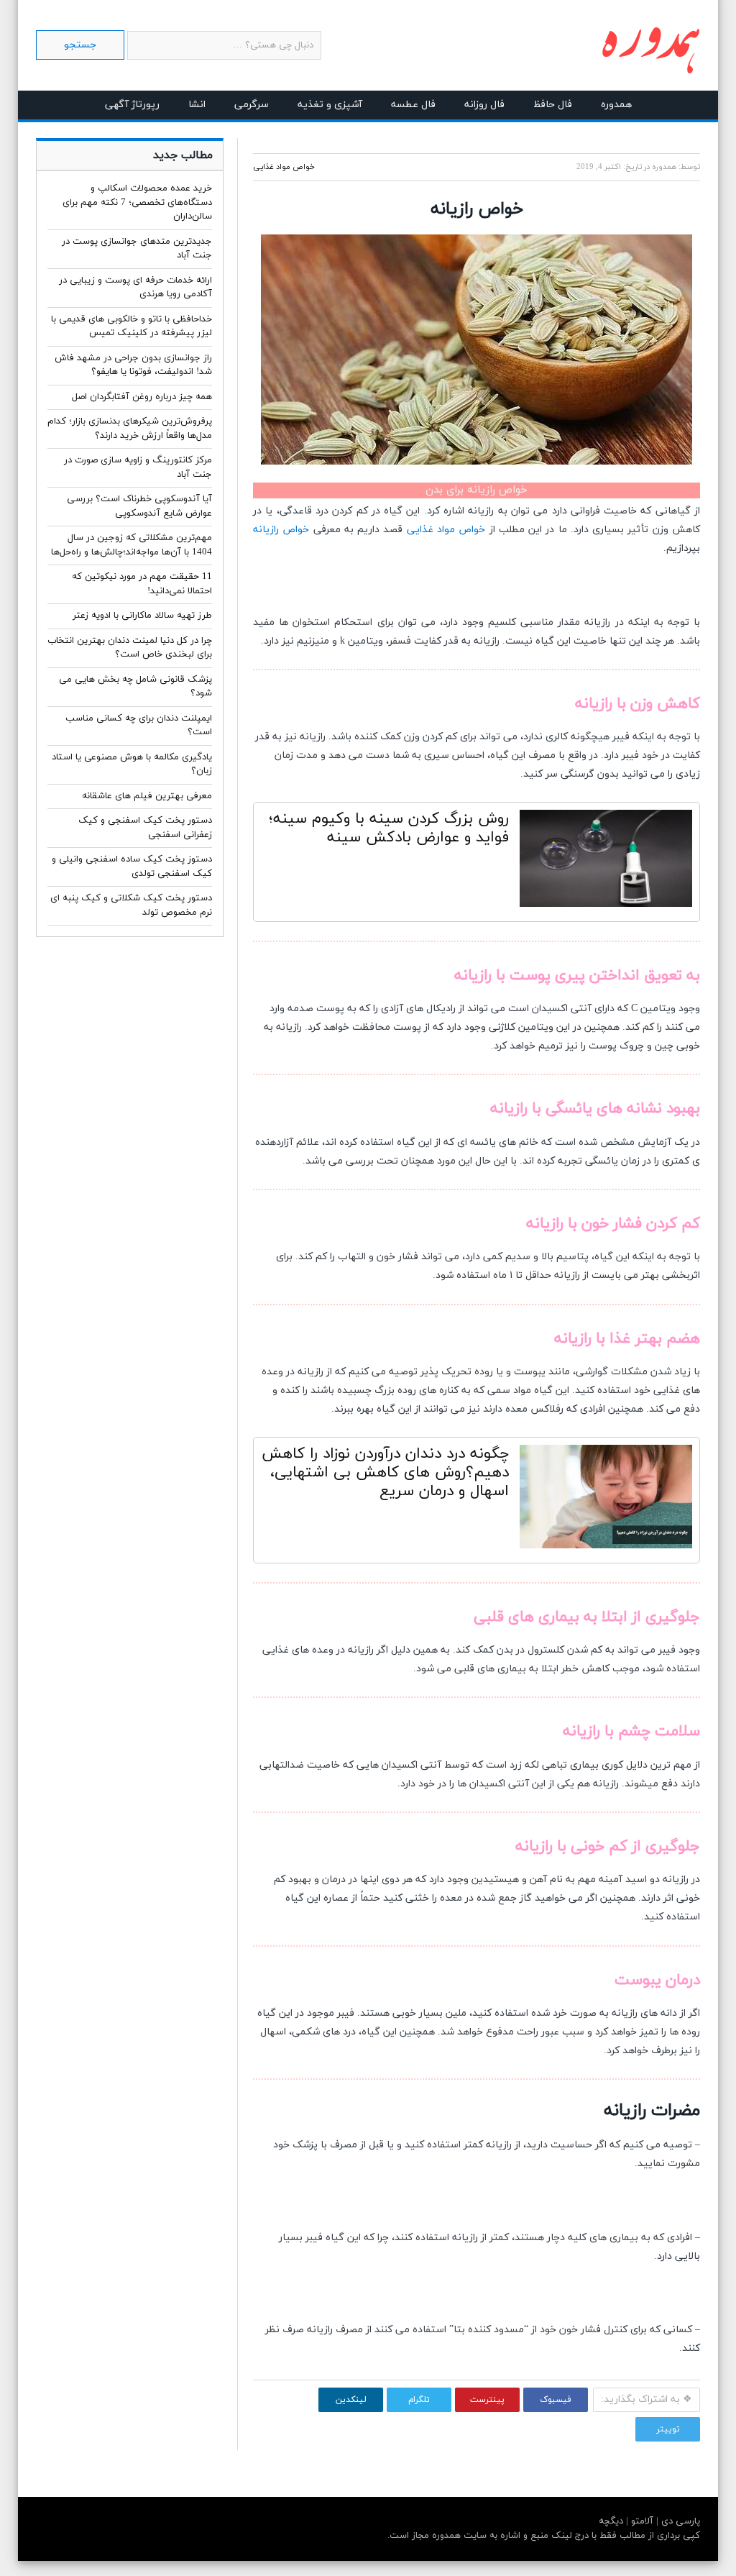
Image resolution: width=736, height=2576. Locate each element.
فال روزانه (484, 105)
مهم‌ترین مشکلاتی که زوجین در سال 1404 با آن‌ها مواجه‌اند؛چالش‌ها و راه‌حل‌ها (132, 545)
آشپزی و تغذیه (330, 105)
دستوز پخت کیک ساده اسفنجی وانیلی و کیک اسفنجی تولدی (132, 867)
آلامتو (641, 2521)
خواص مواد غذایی (284, 167)
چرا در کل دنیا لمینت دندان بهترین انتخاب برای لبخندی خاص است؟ (130, 648)
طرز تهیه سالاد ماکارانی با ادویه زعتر (142, 616)
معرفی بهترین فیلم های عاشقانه (147, 796)
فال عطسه (413, 105)
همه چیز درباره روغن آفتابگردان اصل (142, 397)
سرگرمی (252, 105)
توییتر (668, 2429)
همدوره (616, 105)
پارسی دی (679, 2521)
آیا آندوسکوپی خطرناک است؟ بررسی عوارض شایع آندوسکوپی (139, 506)
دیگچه (611, 2521)
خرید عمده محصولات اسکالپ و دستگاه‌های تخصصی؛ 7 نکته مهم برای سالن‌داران (137, 202)
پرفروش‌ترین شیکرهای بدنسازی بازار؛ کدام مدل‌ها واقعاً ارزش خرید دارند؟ (130, 429)
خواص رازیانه (281, 530)
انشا (197, 105)
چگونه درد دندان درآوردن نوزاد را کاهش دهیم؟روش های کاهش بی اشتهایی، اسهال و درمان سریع (385, 1473)
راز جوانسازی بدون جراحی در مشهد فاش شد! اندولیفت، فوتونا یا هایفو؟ (133, 365)
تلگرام (419, 2400)
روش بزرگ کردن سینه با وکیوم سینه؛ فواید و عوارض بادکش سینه (389, 828)
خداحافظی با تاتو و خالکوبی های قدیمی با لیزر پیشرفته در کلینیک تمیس (132, 326)
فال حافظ (553, 105)
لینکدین (351, 2400)
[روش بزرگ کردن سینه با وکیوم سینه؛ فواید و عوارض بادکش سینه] (606, 862)
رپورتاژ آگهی (132, 105)
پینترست (487, 2400)
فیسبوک (556, 2400)
